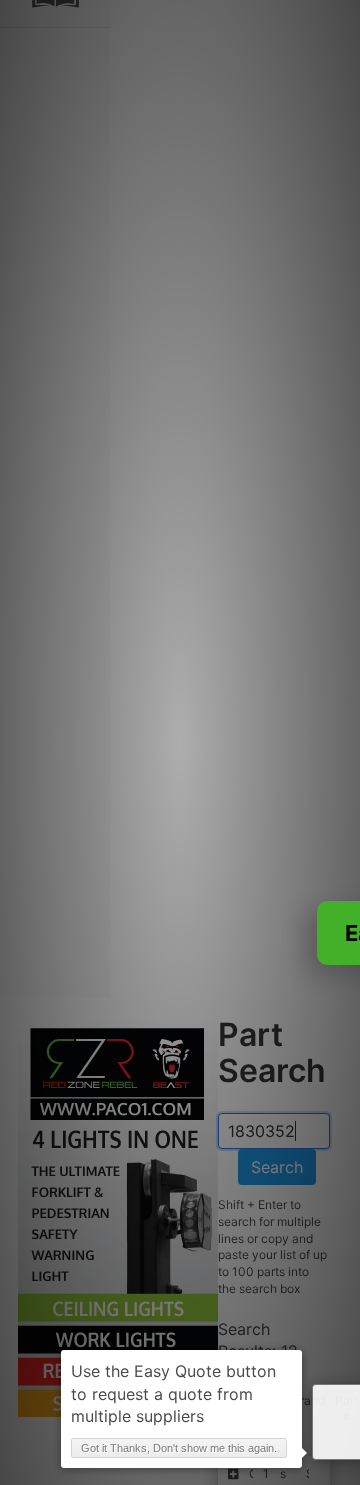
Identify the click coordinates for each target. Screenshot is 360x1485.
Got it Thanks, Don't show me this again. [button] (179, 1448)
